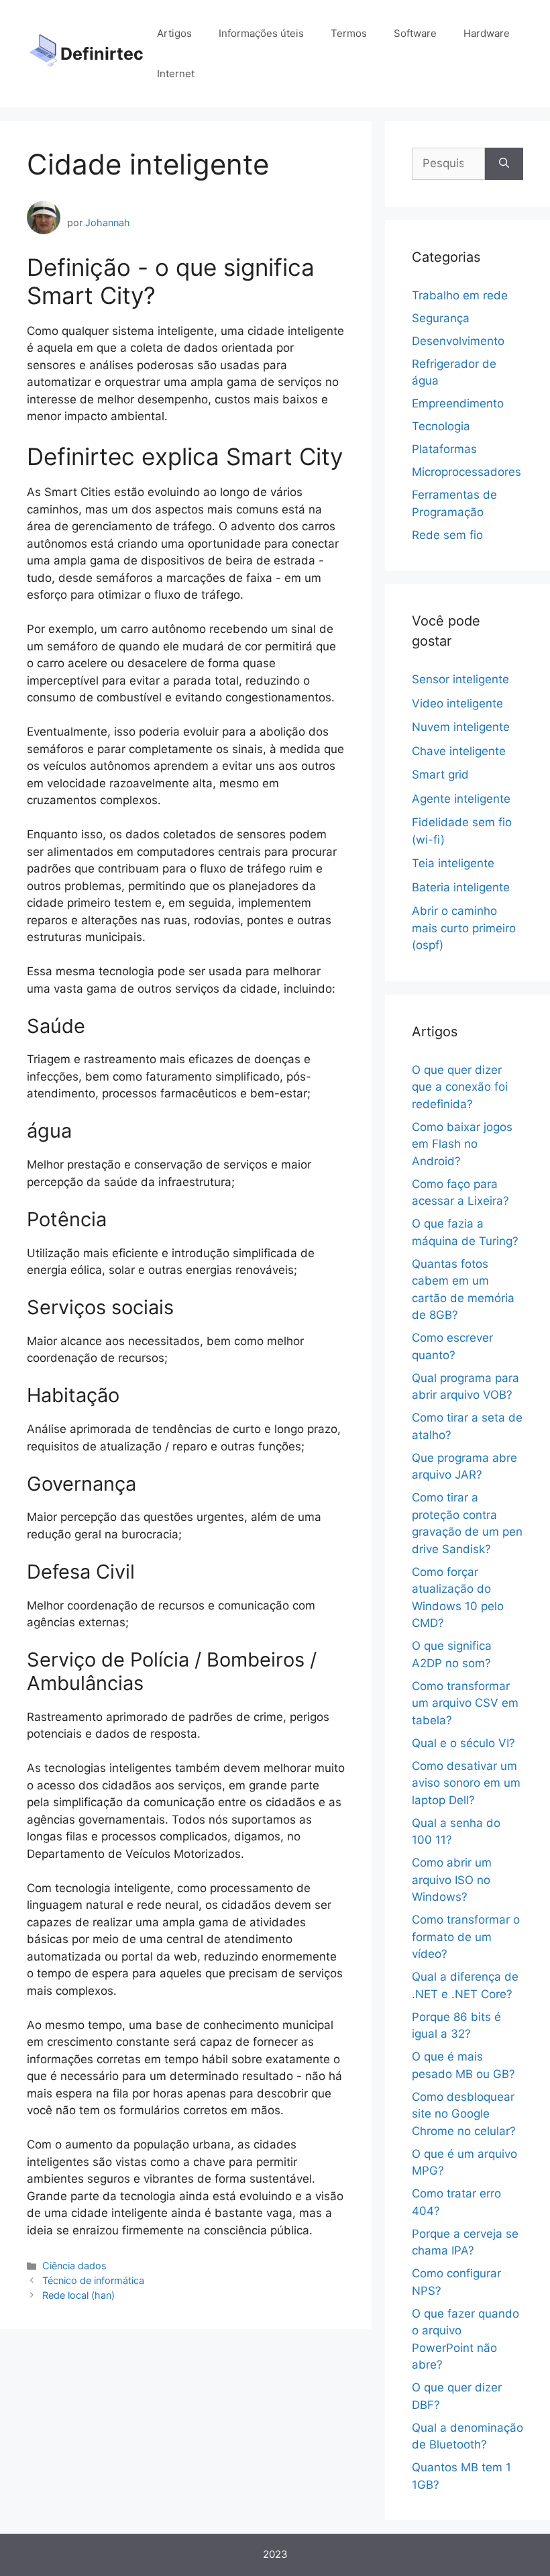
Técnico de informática (93, 2280)
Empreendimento (458, 403)
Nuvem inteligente (461, 727)
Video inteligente (457, 703)
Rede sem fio (447, 535)
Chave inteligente (459, 751)
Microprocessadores (466, 472)
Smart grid (440, 775)
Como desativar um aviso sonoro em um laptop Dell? (466, 1783)
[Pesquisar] (504, 164)
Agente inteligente (461, 799)
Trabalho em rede (460, 295)
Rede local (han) (78, 2295)
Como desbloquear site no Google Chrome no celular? (464, 2114)
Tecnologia (441, 426)
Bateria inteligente (461, 887)
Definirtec (102, 54)
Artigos (174, 33)
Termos (349, 33)
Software (415, 33)
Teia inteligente (453, 863)
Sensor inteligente (460, 679)
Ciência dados (74, 2266)
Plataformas (444, 449)
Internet (176, 73)
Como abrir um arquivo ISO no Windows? (452, 1880)
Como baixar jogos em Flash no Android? (462, 1144)
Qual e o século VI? (463, 1743)
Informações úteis (261, 33)
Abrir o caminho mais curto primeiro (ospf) (464, 928)
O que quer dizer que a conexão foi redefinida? (460, 1087)
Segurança (441, 318)
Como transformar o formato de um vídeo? (466, 1937)
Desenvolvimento (458, 341)
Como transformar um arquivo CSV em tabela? (465, 1703)
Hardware (487, 33)
